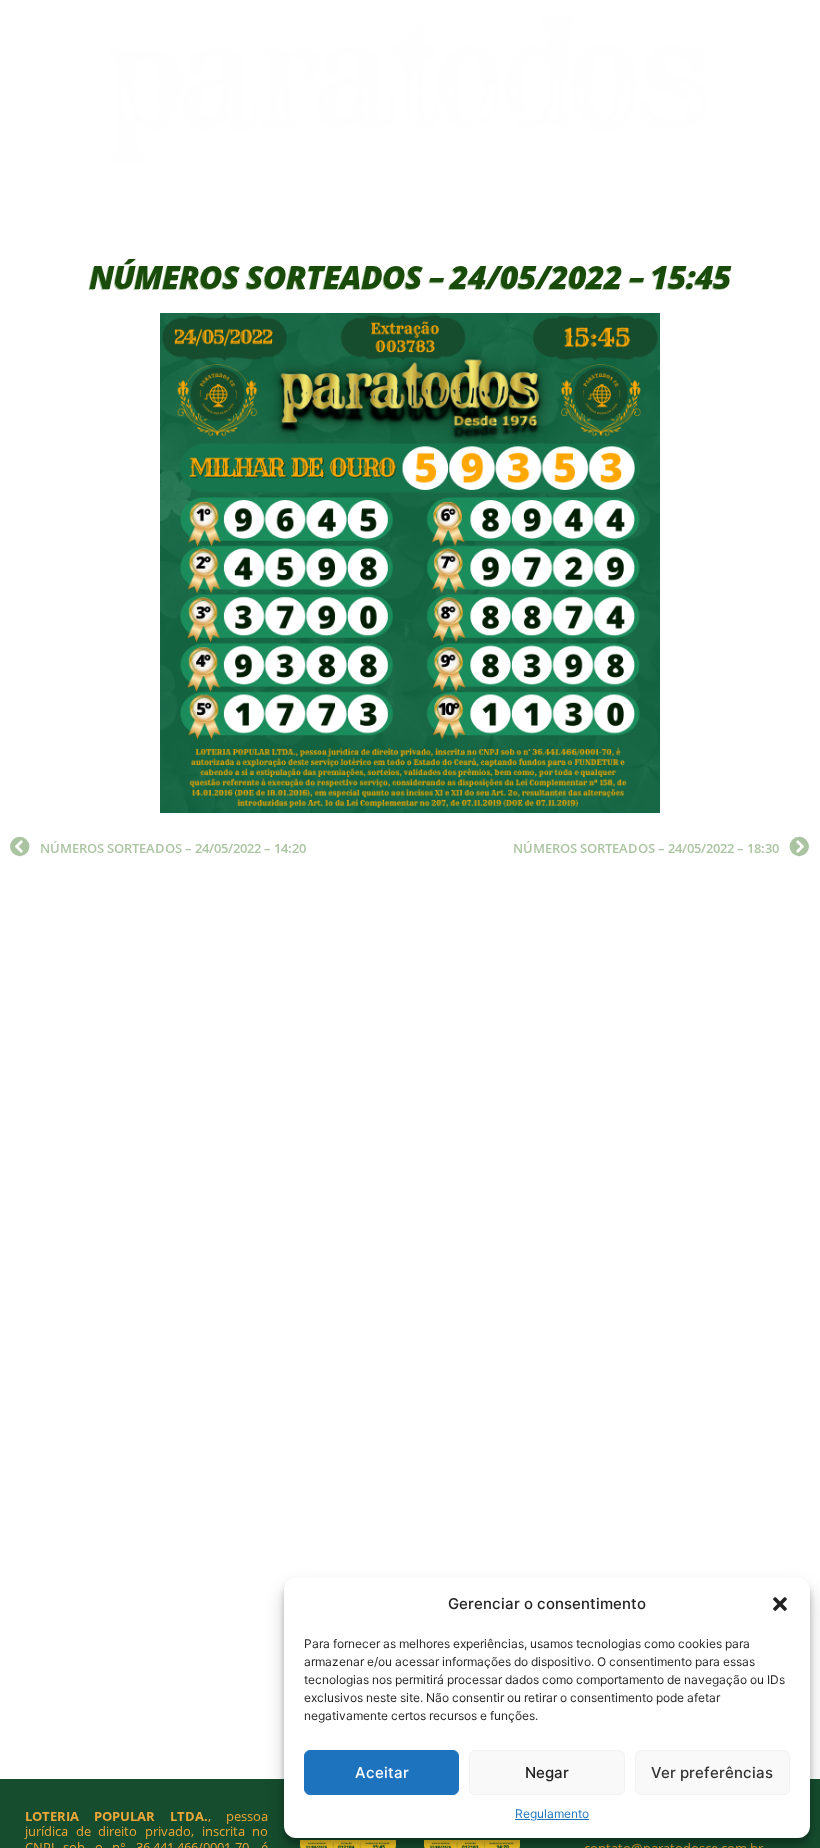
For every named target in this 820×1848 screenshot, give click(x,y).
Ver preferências (712, 1772)
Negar (547, 1772)
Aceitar (382, 1772)
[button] (780, 1604)
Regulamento (552, 1813)
